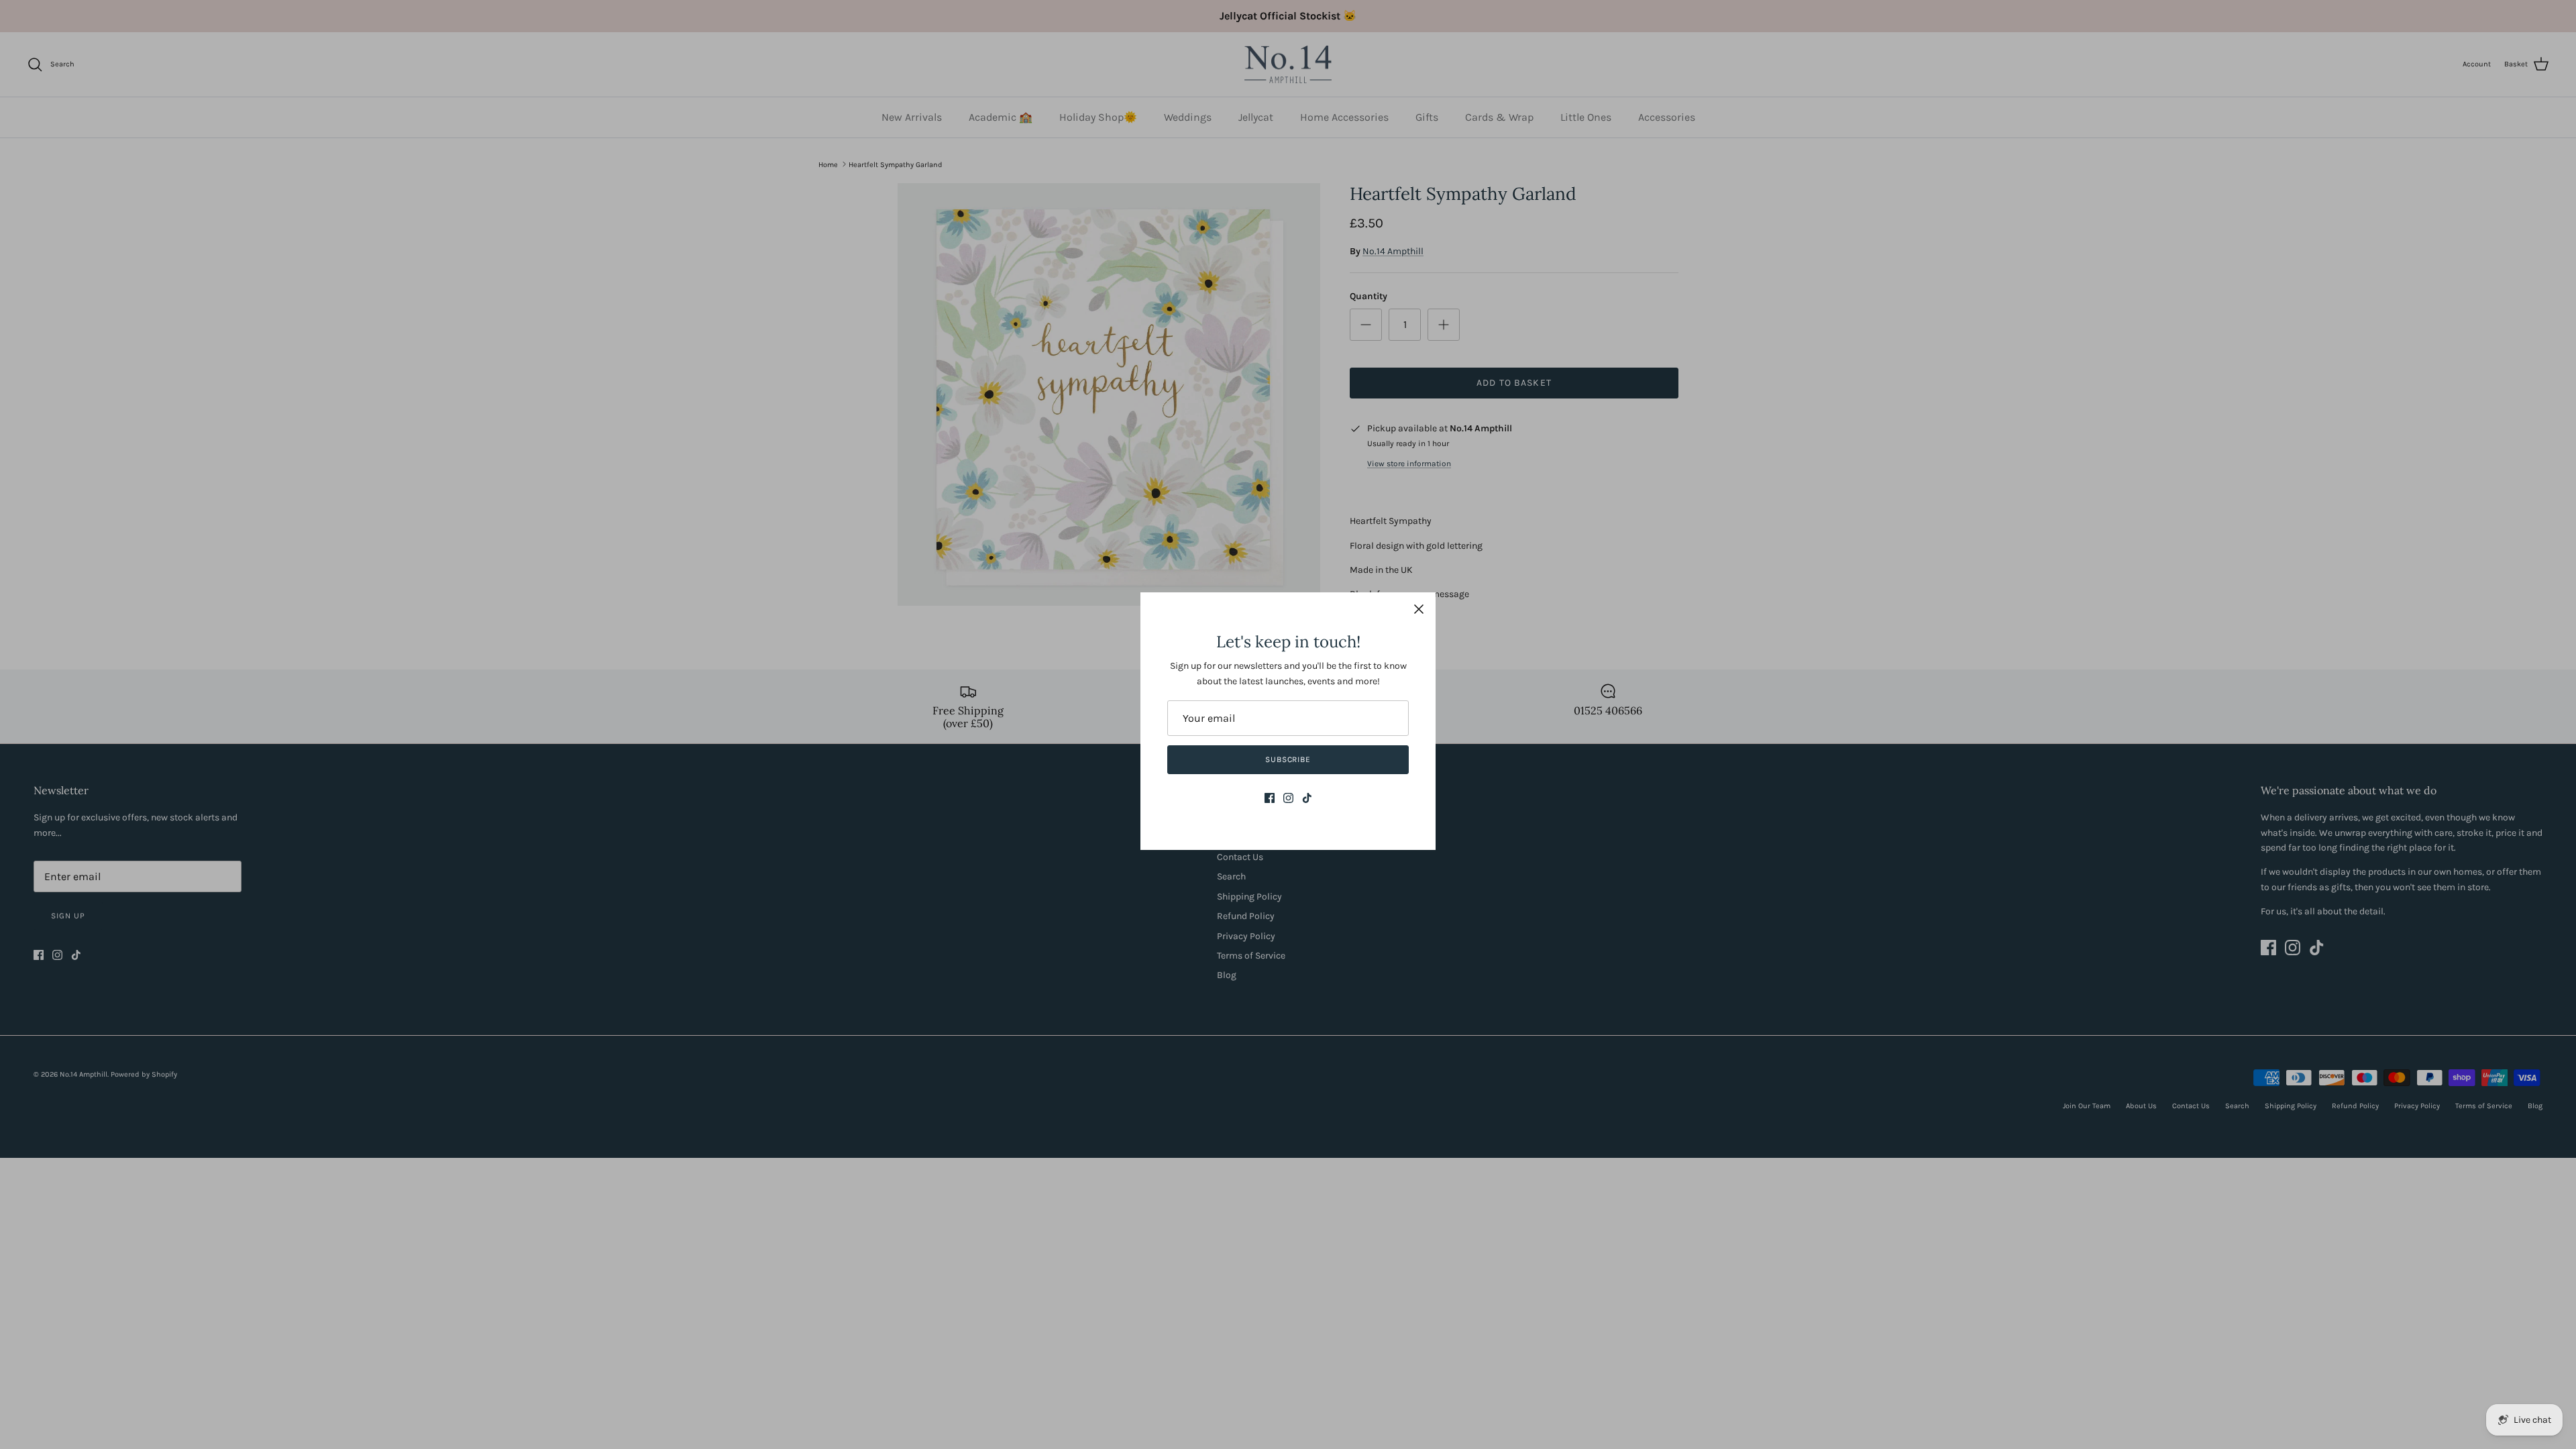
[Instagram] (1288, 798)
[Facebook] (1270, 798)
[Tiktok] (1307, 798)
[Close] (1419, 609)
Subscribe (1288, 759)
